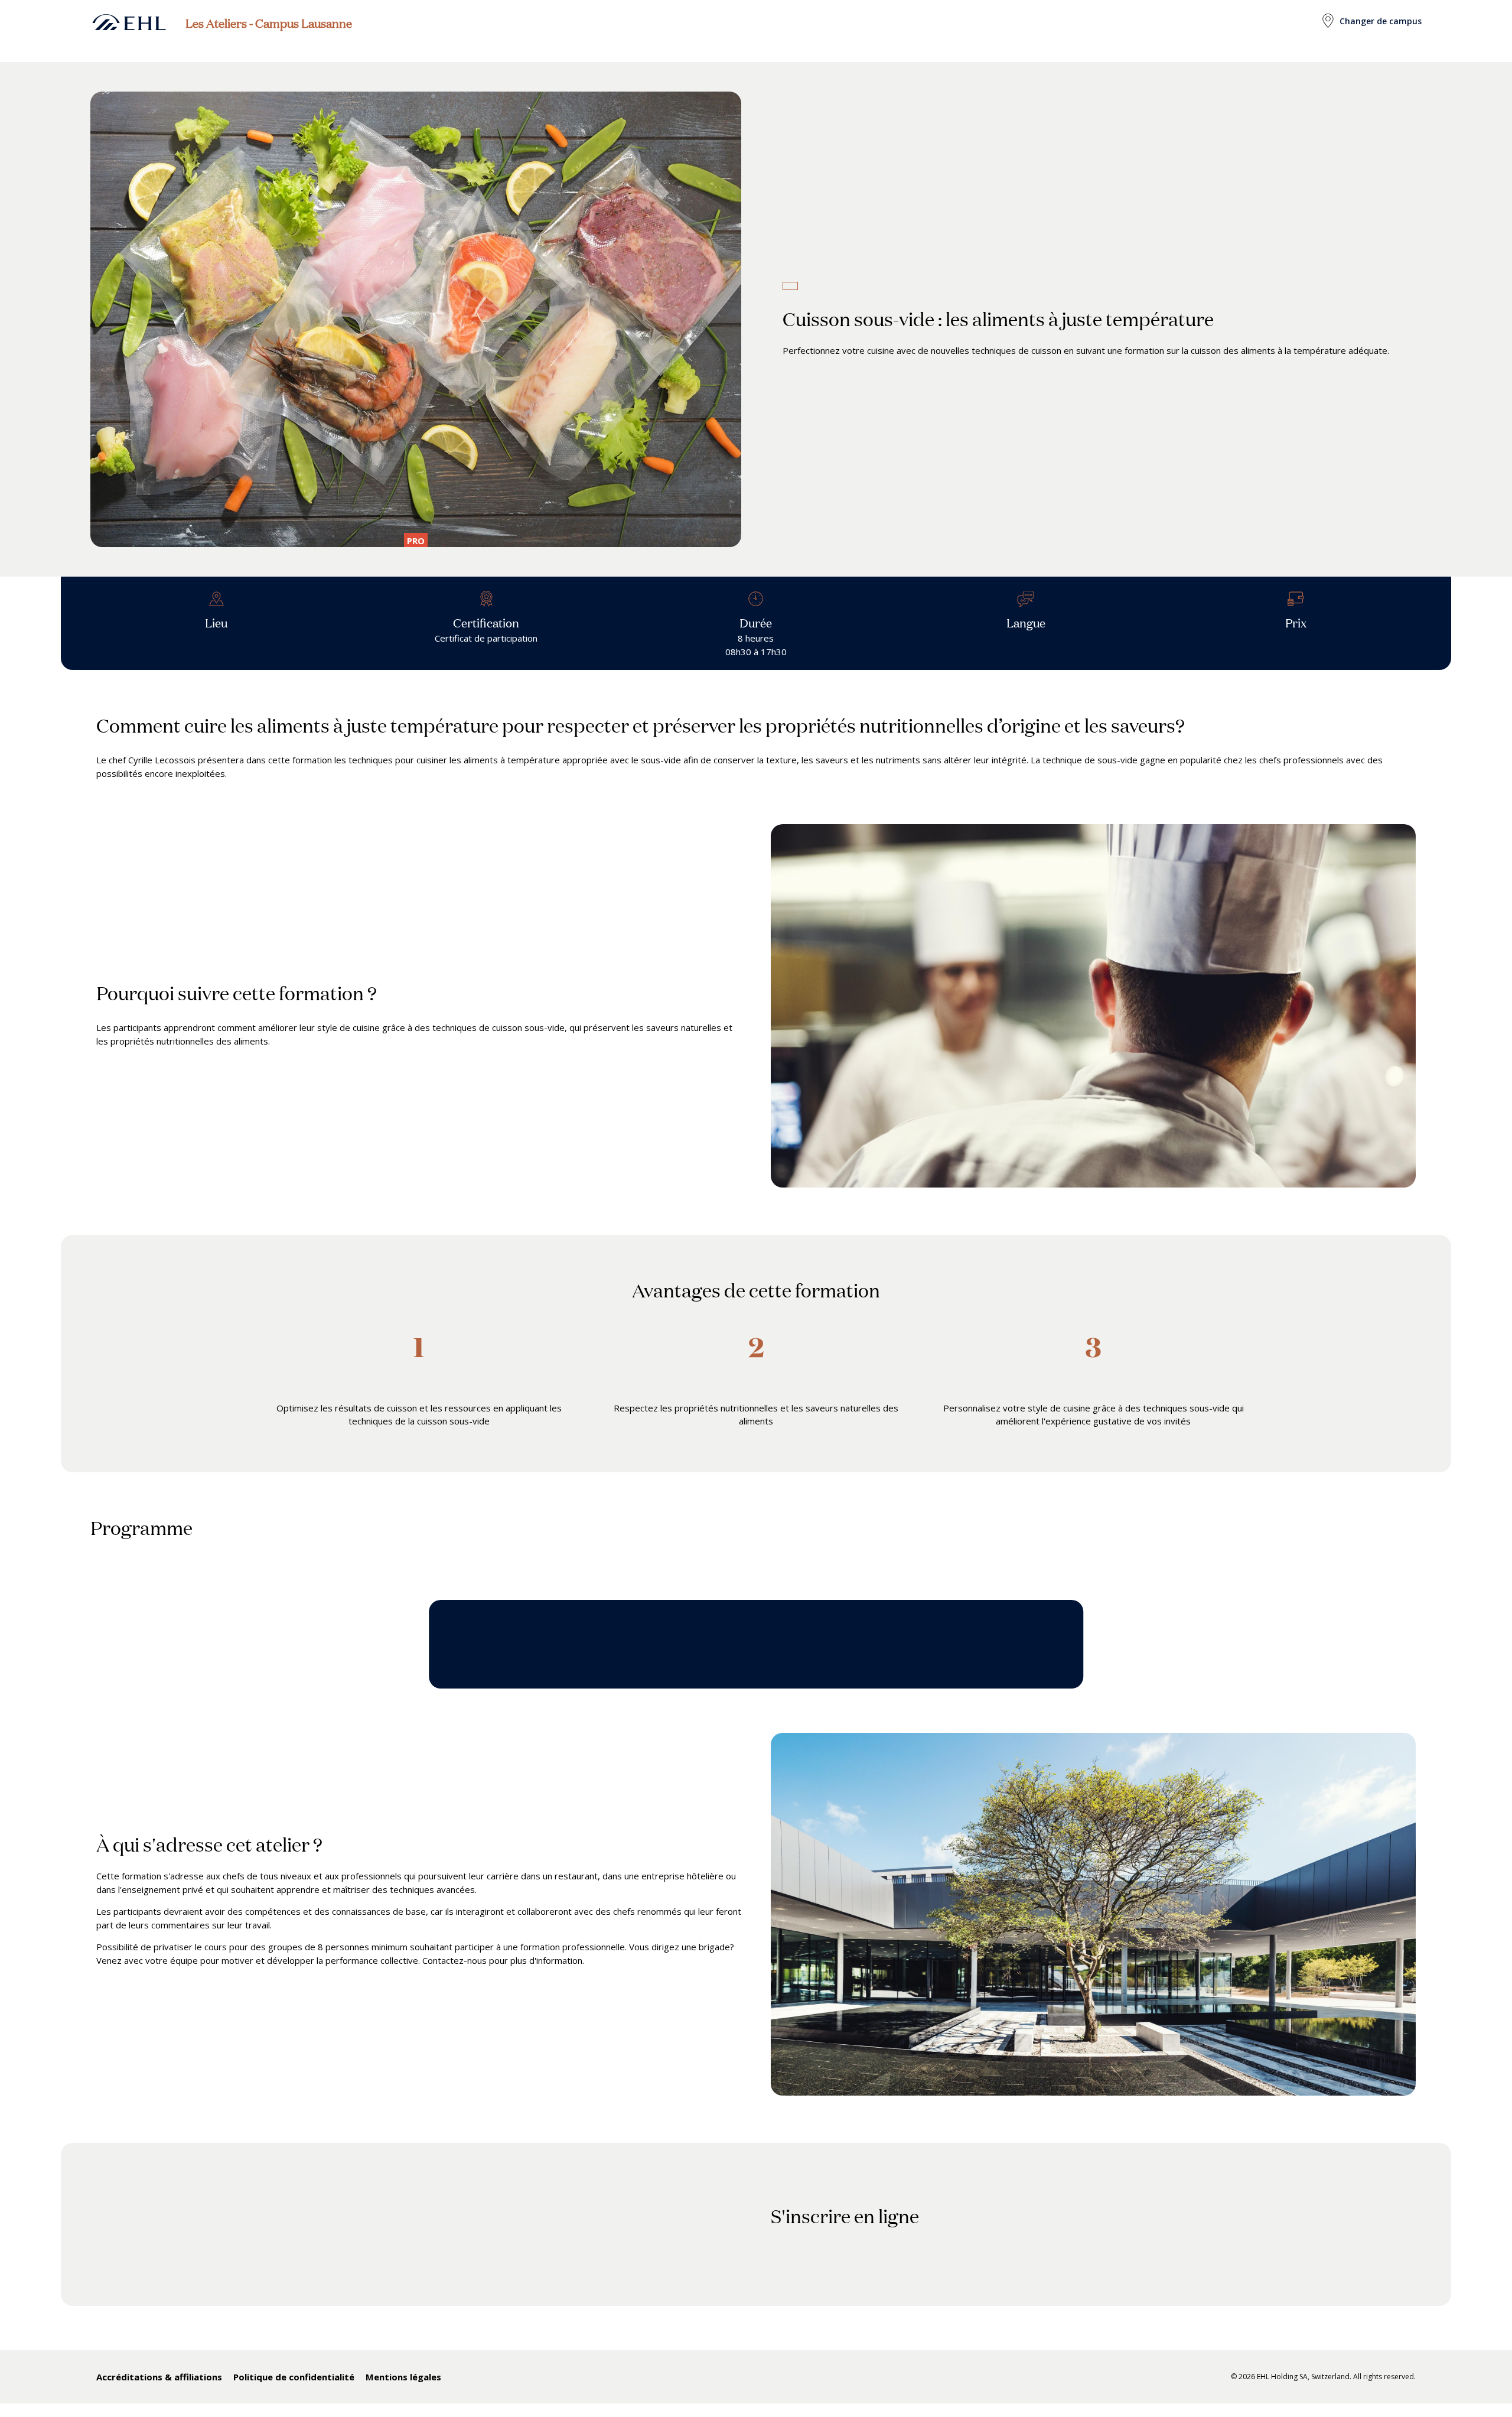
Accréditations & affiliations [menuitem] (159, 2377)
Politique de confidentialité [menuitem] (294, 2377)
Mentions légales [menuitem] (403, 2377)
